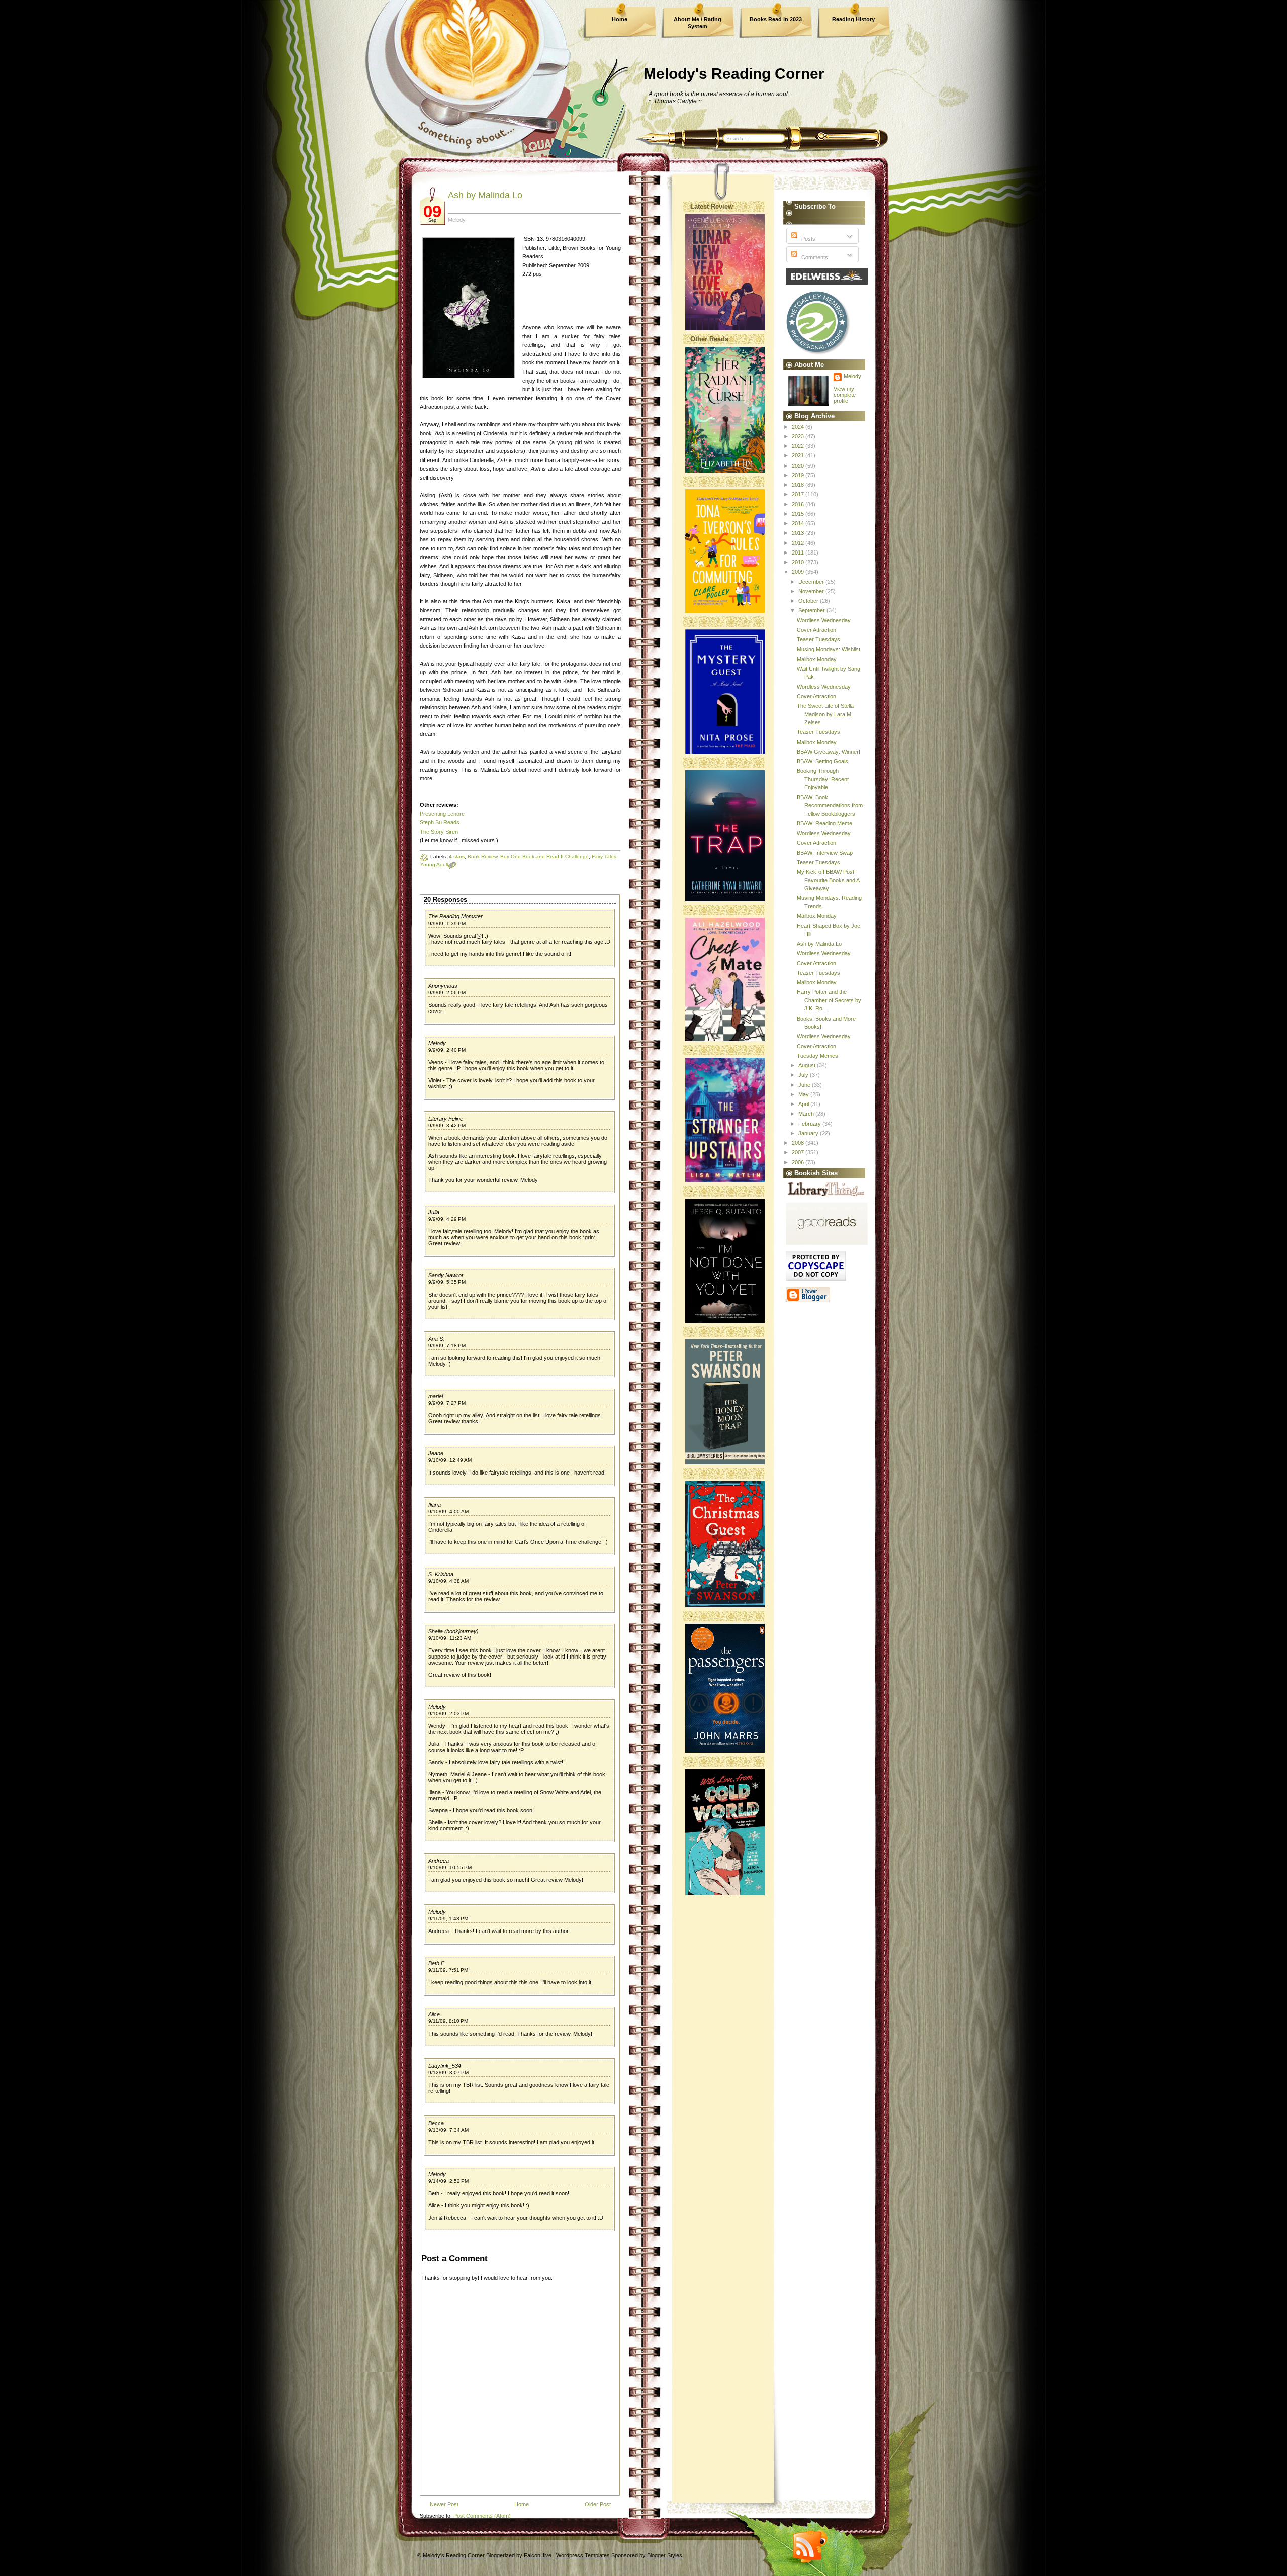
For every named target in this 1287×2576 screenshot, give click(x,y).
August (808, 1065)
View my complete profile (845, 395)
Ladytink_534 (445, 2066)
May (804, 1094)
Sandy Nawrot (446, 1275)
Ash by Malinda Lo (485, 195)
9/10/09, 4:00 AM (448, 1511)
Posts (808, 239)
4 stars (457, 856)
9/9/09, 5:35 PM (447, 1282)
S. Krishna (441, 1574)
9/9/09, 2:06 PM (447, 993)
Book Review (482, 856)
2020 (799, 466)
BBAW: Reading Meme (824, 823)
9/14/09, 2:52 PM (448, 2181)
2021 (799, 455)
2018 (799, 485)
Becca (436, 2123)
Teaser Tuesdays (818, 639)
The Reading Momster (455, 916)
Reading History (853, 19)
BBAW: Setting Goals (822, 761)
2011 (799, 553)
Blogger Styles (665, 2555)
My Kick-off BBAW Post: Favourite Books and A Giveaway (828, 880)
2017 (799, 494)
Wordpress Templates (583, 2555)
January (809, 1133)
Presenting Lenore (442, 814)
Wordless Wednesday (824, 620)
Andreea (439, 1861)
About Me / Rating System (698, 23)
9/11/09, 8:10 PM (448, 2021)
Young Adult (434, 864)
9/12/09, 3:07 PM (448, 2073)
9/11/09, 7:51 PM (448, 1970)
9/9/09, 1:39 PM (447, 923)
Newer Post (444, 2504)
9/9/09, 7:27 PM (447, 1403)
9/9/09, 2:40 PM (447, 1050)
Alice (434, 2014)
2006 (799, 1162)
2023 (799, 436)
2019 (799, 475)
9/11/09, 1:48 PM (448, 1919)
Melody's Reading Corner (734, 74)
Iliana (435, 1505)
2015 (799, 514)
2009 (799, 572)
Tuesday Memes (817, 1056)
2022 (799, 446)
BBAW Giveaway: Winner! (829, 752)
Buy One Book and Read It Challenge (544, 856)
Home (620, 19)
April (804, 1104)
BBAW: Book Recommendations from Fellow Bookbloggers (830, 806)
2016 (799, 504)
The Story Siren (439, 832)
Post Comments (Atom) (482, 2516)
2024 (799, 427)
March (807, 1114)
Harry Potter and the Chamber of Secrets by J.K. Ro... (829, 1000)
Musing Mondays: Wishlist (829, 649)
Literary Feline (446, 1119)
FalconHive (538, 2555)
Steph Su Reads (440, 822)
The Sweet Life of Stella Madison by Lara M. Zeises (825, 714)
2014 (799, 523)
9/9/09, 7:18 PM (447, 1346)
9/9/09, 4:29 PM (447, 1219)
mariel (436, 1396)
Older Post (598, 2504)
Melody (437, 1043)
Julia (434, 1212)
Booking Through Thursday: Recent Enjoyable (823, 779)
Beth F (436, 1963)
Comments (814, 257)
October (809, 601)
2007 (799, 1152)
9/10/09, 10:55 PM (450, 1867)
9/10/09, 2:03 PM (448, 1714)
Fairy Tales (604, 856)
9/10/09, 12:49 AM (450, 1460)
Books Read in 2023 (776, 19)
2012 (799, 543)
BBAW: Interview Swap (825, 853)
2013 (799, 533)
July (804, 1075)
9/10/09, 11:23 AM (450, 1638)
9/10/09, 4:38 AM (448, 1581)
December (812, 582)
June (805, 1085)
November (812, 591)
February (810, 1124)
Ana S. (436, 1339)
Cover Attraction (816, 630)
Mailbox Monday (817, 659)
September (812, 610)
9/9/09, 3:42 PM (447, 1125)
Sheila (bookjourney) (453, 1631)
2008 (799, 1143)
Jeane (436, 1453)
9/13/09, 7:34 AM (448, 2130)
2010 (799, 562)
